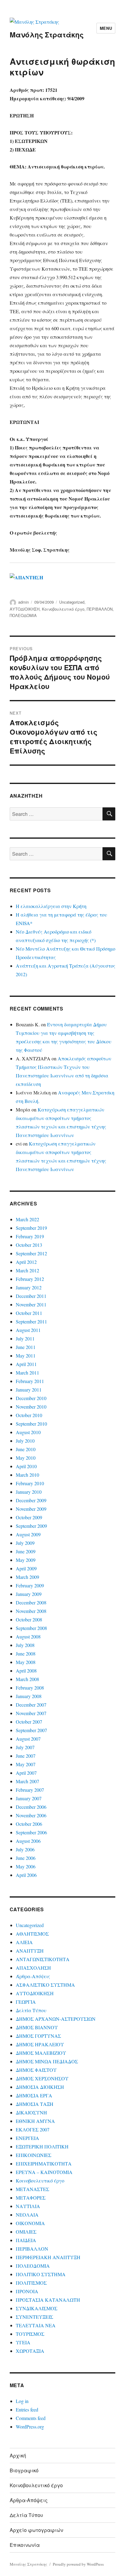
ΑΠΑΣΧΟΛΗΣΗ (33, 1968)
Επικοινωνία (25, 2545)
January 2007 (29, 1798)
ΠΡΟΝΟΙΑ (27, 2291)
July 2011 (25, 1338)
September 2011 (31, 1321)
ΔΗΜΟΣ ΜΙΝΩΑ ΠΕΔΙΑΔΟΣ (47, 2061)
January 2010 (29, 1492)
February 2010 (30, 1483)
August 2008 (28, 1636)
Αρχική (18, 2455)
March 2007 (27, 1781)
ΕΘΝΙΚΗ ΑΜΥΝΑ (35, 2121)
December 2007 (31, 1705)
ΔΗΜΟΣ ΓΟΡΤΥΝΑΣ (38, 2036)
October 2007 (29, 1722)
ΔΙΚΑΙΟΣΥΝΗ (31, 2112)
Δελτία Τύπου (31, 2010)
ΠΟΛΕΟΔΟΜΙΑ (23, 615)
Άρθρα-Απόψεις (33, 1976)
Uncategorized (72, 602)
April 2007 (26, 1773)
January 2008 (29, 1696)
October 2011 (29, 1313)
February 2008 (30, 1688)
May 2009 (26, 1560)
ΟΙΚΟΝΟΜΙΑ (30, 2223)
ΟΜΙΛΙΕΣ (26, 2232)
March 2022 (27, 1219)
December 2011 (31, 1296)
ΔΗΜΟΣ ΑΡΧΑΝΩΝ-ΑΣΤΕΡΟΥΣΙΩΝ (56, 2019)
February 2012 (30, 1279)
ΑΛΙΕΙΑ (24, 1942)
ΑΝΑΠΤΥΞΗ (30, 1951)
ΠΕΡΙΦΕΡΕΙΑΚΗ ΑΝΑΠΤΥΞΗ (48, 2257)
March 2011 (27, 1373)
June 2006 (26, 1858)
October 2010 (29, 1415)
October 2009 (29, 1517)
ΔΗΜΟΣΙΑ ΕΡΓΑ (34, 2095)
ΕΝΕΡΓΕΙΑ (27, 2138)
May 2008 (26, 1662)
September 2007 (31, 1730)
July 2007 (25, 1747)
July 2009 (25, 1543)
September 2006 (31, 1832)
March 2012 (27, 1270)
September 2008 (31, 1628)
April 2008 (26, 1671)
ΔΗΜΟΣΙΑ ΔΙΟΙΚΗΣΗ (40, 2087)
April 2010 (26, 1466)
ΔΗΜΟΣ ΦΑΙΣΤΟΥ (36, 2070)
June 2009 (26, 1551)
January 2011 (29, 1390)
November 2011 (31, 1304)
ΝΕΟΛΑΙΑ (27, 2215)
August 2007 (28, 1739)
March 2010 (27, 1475)
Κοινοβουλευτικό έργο (63, 609)
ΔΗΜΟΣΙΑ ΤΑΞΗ (35, 2104)
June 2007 (26, 1756)
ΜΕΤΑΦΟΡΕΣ (31, 2198)
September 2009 (31, 1526)
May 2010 (26, 1458)
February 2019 (30, 1236)
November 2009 (31, 1509)
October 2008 (29, 1619)
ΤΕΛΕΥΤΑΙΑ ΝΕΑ (36, 2325)
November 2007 (31, 1713)
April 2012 (26, 1262)
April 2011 (26, 1364)
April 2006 (26, 1875)
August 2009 (28, 1534)
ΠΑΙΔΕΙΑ (26, 2240)
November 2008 (31, 1611)
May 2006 (26, 1866)
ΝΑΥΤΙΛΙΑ (28, 2206)
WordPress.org (30, 2427)
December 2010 (31, 1398)
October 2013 (29, 1245)
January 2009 (29, 1594)
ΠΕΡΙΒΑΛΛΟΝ (100, 609)
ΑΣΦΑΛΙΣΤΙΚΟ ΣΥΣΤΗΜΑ (45, 1985)
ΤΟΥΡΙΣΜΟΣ (30, 2334)
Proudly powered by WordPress (78, 2564)
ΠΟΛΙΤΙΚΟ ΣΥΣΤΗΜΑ (41, 2274)
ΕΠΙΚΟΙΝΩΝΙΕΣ (34, 2155)
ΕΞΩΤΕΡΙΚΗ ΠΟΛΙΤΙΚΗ (42, 2146)
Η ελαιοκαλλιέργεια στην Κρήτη (51, 906)
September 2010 (31, 1424)
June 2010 (26, 1449)
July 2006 (25, 1849)
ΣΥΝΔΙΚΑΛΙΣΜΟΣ (37, 2308)
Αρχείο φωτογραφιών (36, 2530)
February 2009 (30, 1585)
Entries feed (27, 2410)
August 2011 (28, 1330)
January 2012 (29, 1287)
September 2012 (31, 1253)
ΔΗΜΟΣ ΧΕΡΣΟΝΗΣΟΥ (42, 2078)
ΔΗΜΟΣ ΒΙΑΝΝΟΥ (37, 2027)
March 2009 (27, 1577)
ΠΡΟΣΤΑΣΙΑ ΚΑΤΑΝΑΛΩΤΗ (48, 2300)
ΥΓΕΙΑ (23, 2342)
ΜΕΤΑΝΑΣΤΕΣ (32, 2189)
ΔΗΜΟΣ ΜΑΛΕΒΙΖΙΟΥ (41, 2053)
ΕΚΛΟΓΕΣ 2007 (33, 2129)
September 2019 (31, 1228)
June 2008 (26, 1654)
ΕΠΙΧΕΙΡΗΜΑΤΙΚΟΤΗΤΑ (44, 2163)
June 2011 (26, 1347)
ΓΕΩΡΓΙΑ (26, 2002)
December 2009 (31, 1500)
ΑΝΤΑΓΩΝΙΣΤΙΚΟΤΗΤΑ (43, 1959)
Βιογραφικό (24, 2470)
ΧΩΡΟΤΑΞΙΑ (30, 2351)
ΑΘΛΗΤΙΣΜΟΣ (32, 1934)
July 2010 (25, 1441)
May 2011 (26, 1356)
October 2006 (29, 1824)
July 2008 (25, 1645)
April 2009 (26, 1568)
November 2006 (31, 1815)
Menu (106, 28)
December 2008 (31, 1602)
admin (24, 602)
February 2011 (30, 1381)
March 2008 (27, 1679)
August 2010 (28, 1432)
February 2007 (30, 1790)
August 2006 (28, 1841)
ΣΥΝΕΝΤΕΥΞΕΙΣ (34, 2317)
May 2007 (26, 1764)
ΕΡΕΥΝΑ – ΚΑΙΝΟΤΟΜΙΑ (44, 2172)
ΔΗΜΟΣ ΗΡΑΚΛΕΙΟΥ (40, 2044)
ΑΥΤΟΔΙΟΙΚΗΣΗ (25, 609)
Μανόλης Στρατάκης (47, 35)
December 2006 (31, 1807)
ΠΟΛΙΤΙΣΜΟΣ (31, 2283)
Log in (22, 2401)
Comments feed (31, 2418)
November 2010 (31, 1407)
